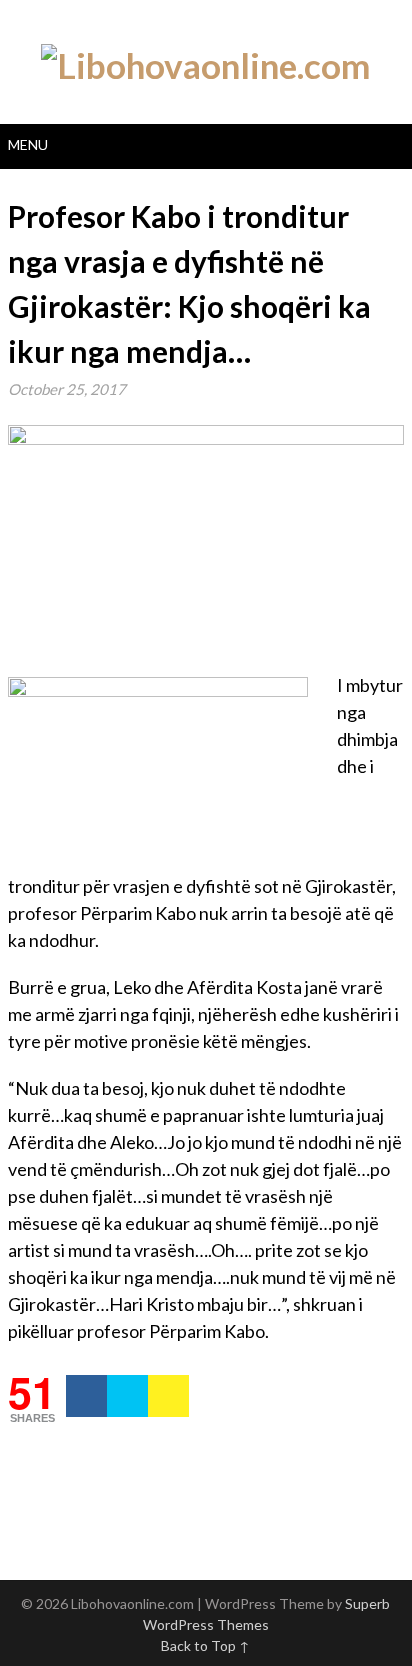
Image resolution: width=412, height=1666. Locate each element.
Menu (28, 144)
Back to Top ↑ (205, 1645)
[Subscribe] (168, 1396)
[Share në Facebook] (86, 1396)
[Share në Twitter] (127, 1396)
